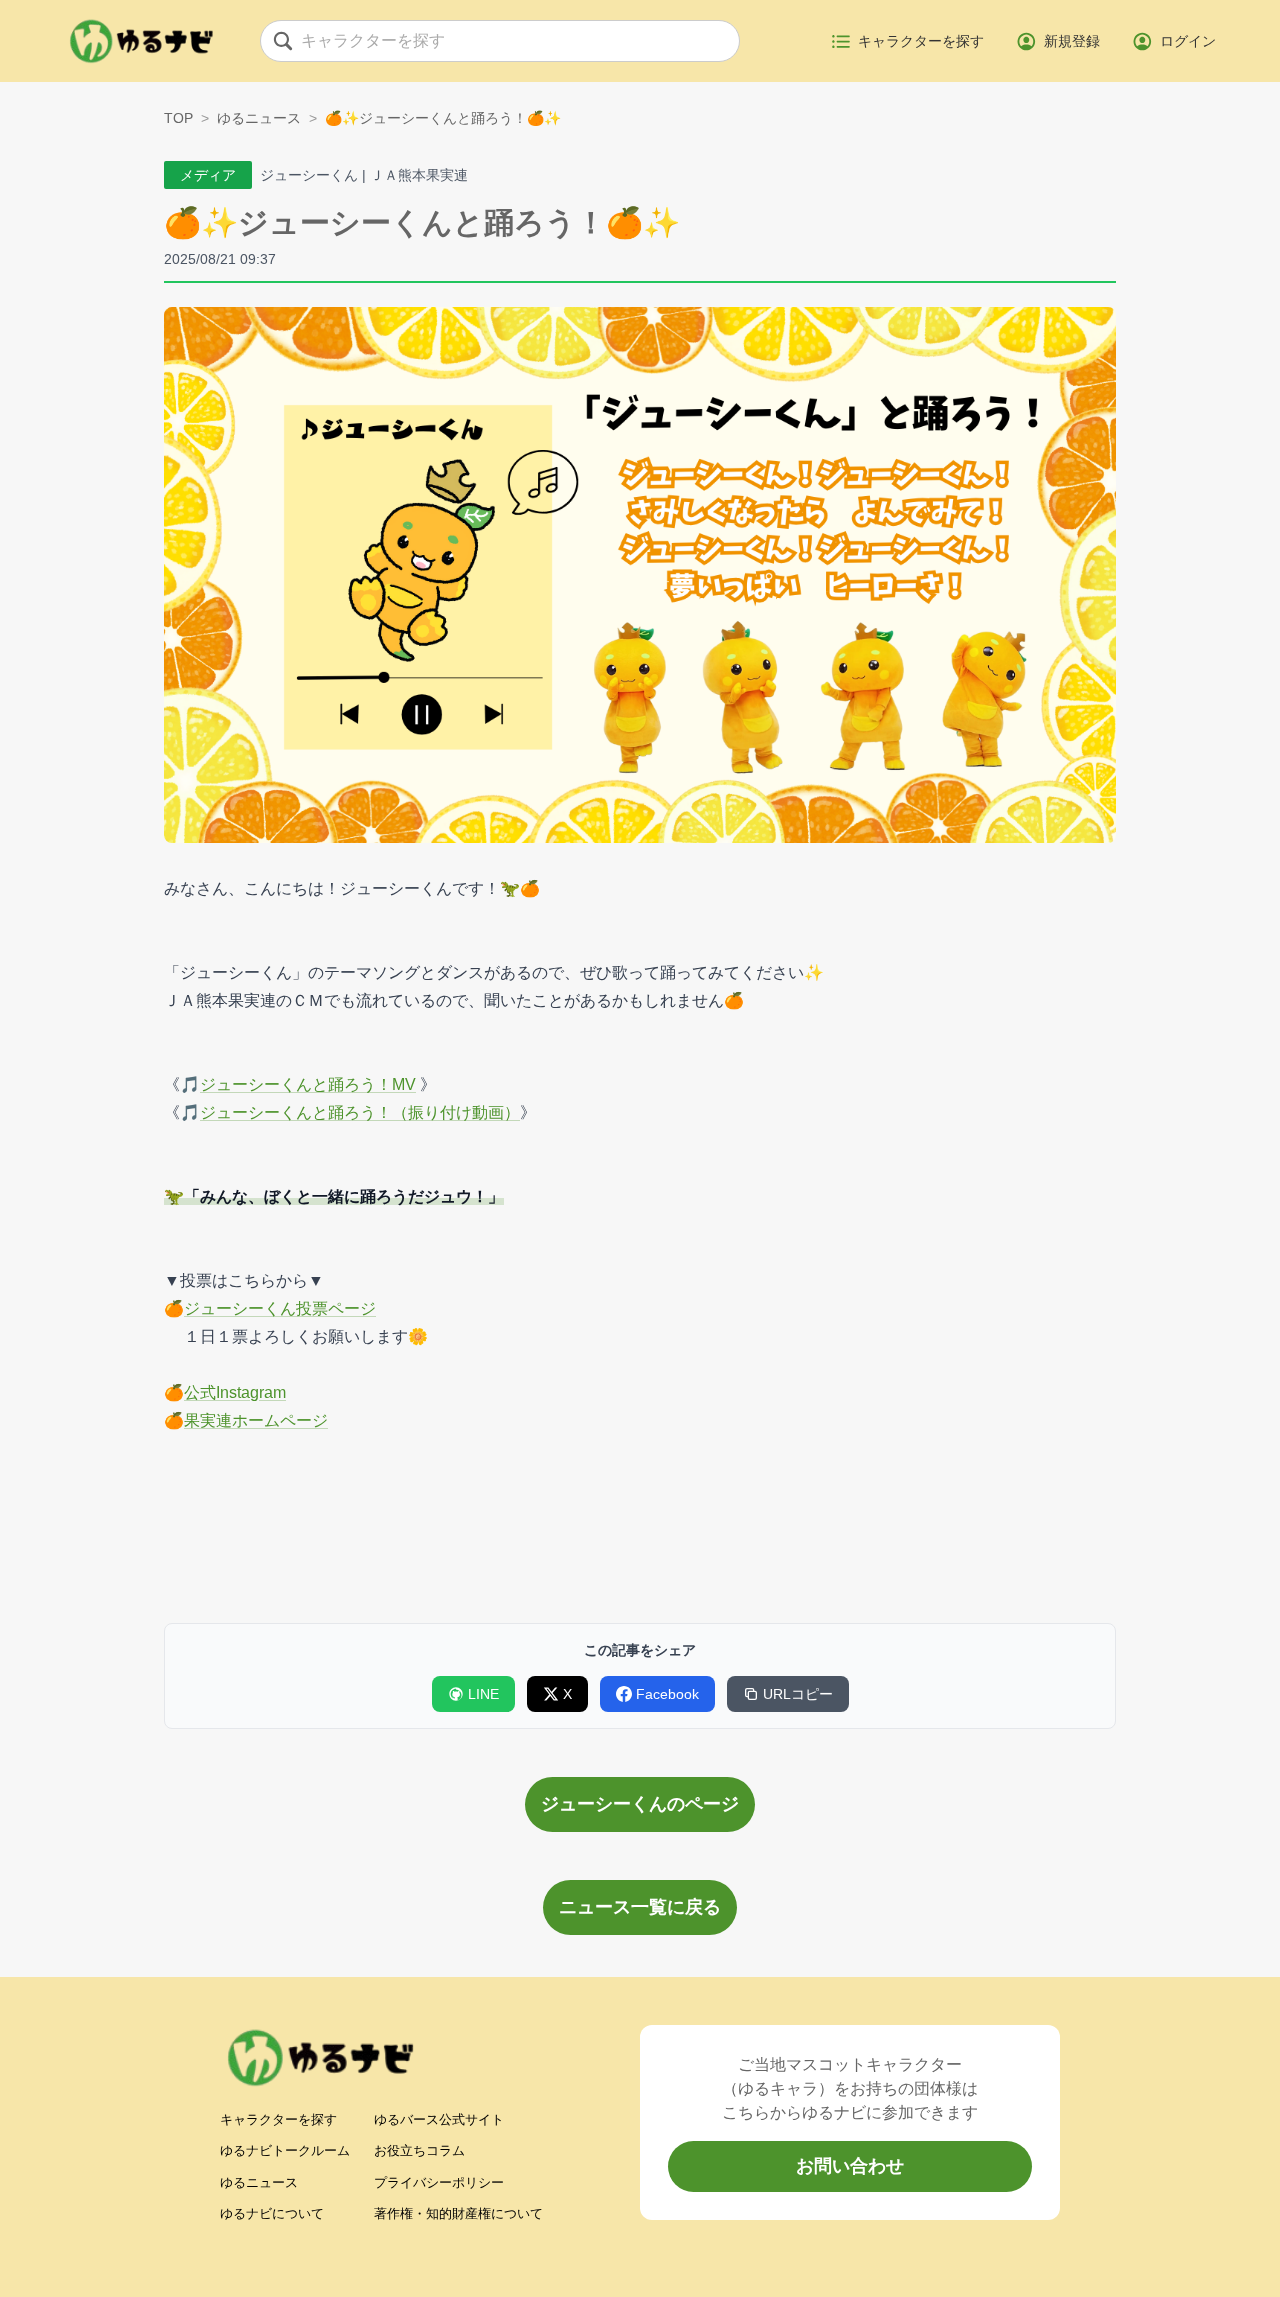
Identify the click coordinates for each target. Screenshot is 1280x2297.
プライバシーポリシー (439, 2182)
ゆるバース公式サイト (439, 2119)
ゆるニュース (259, 118)
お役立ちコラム (419, 2150)
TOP (178, 118)
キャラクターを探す (278, 2119)
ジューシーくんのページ (640, 1804)
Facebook (667, 1694)
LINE (483, 1694)
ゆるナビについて (272, 2213)
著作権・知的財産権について (458, 2213)
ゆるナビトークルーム (285, 2150)
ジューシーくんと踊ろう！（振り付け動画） (360, 1112)
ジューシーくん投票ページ (280, 1308)
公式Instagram (235, 1392)
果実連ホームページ (256, 1420)
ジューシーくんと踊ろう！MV (308, 1084)
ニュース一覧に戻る (640, 1907)
